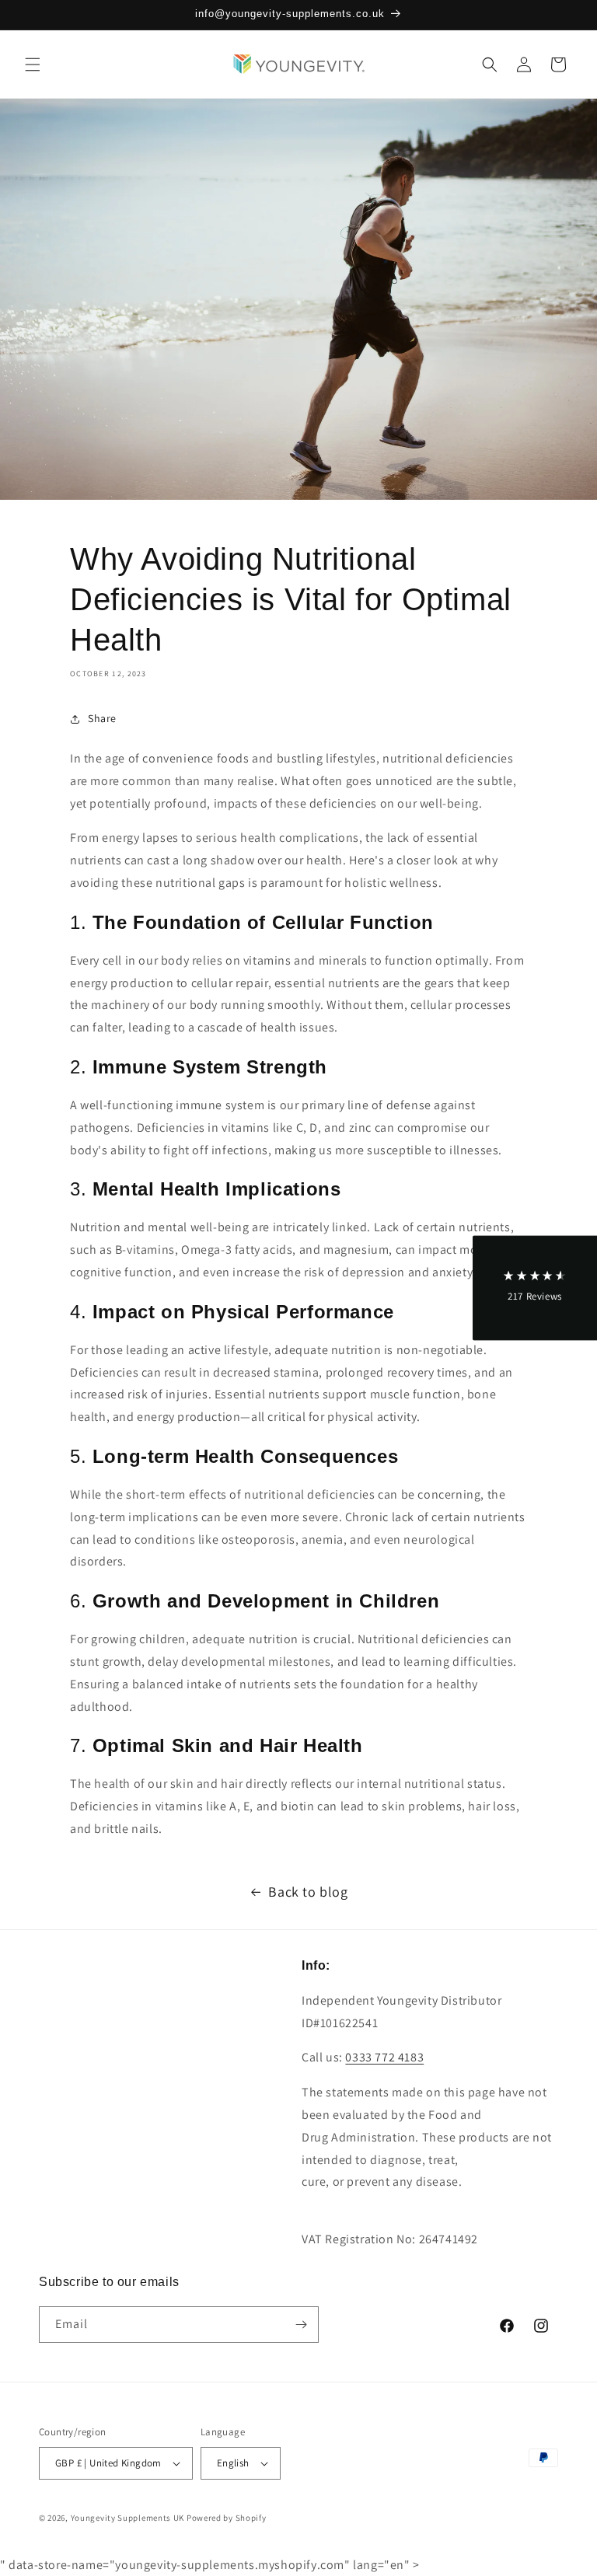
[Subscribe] (301, 2325)
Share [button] (102, 718)
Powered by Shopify (227, 2518)
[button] (33, 65)
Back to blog (308, 1892)
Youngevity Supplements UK (128, 2518)
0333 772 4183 (384, 2057)
